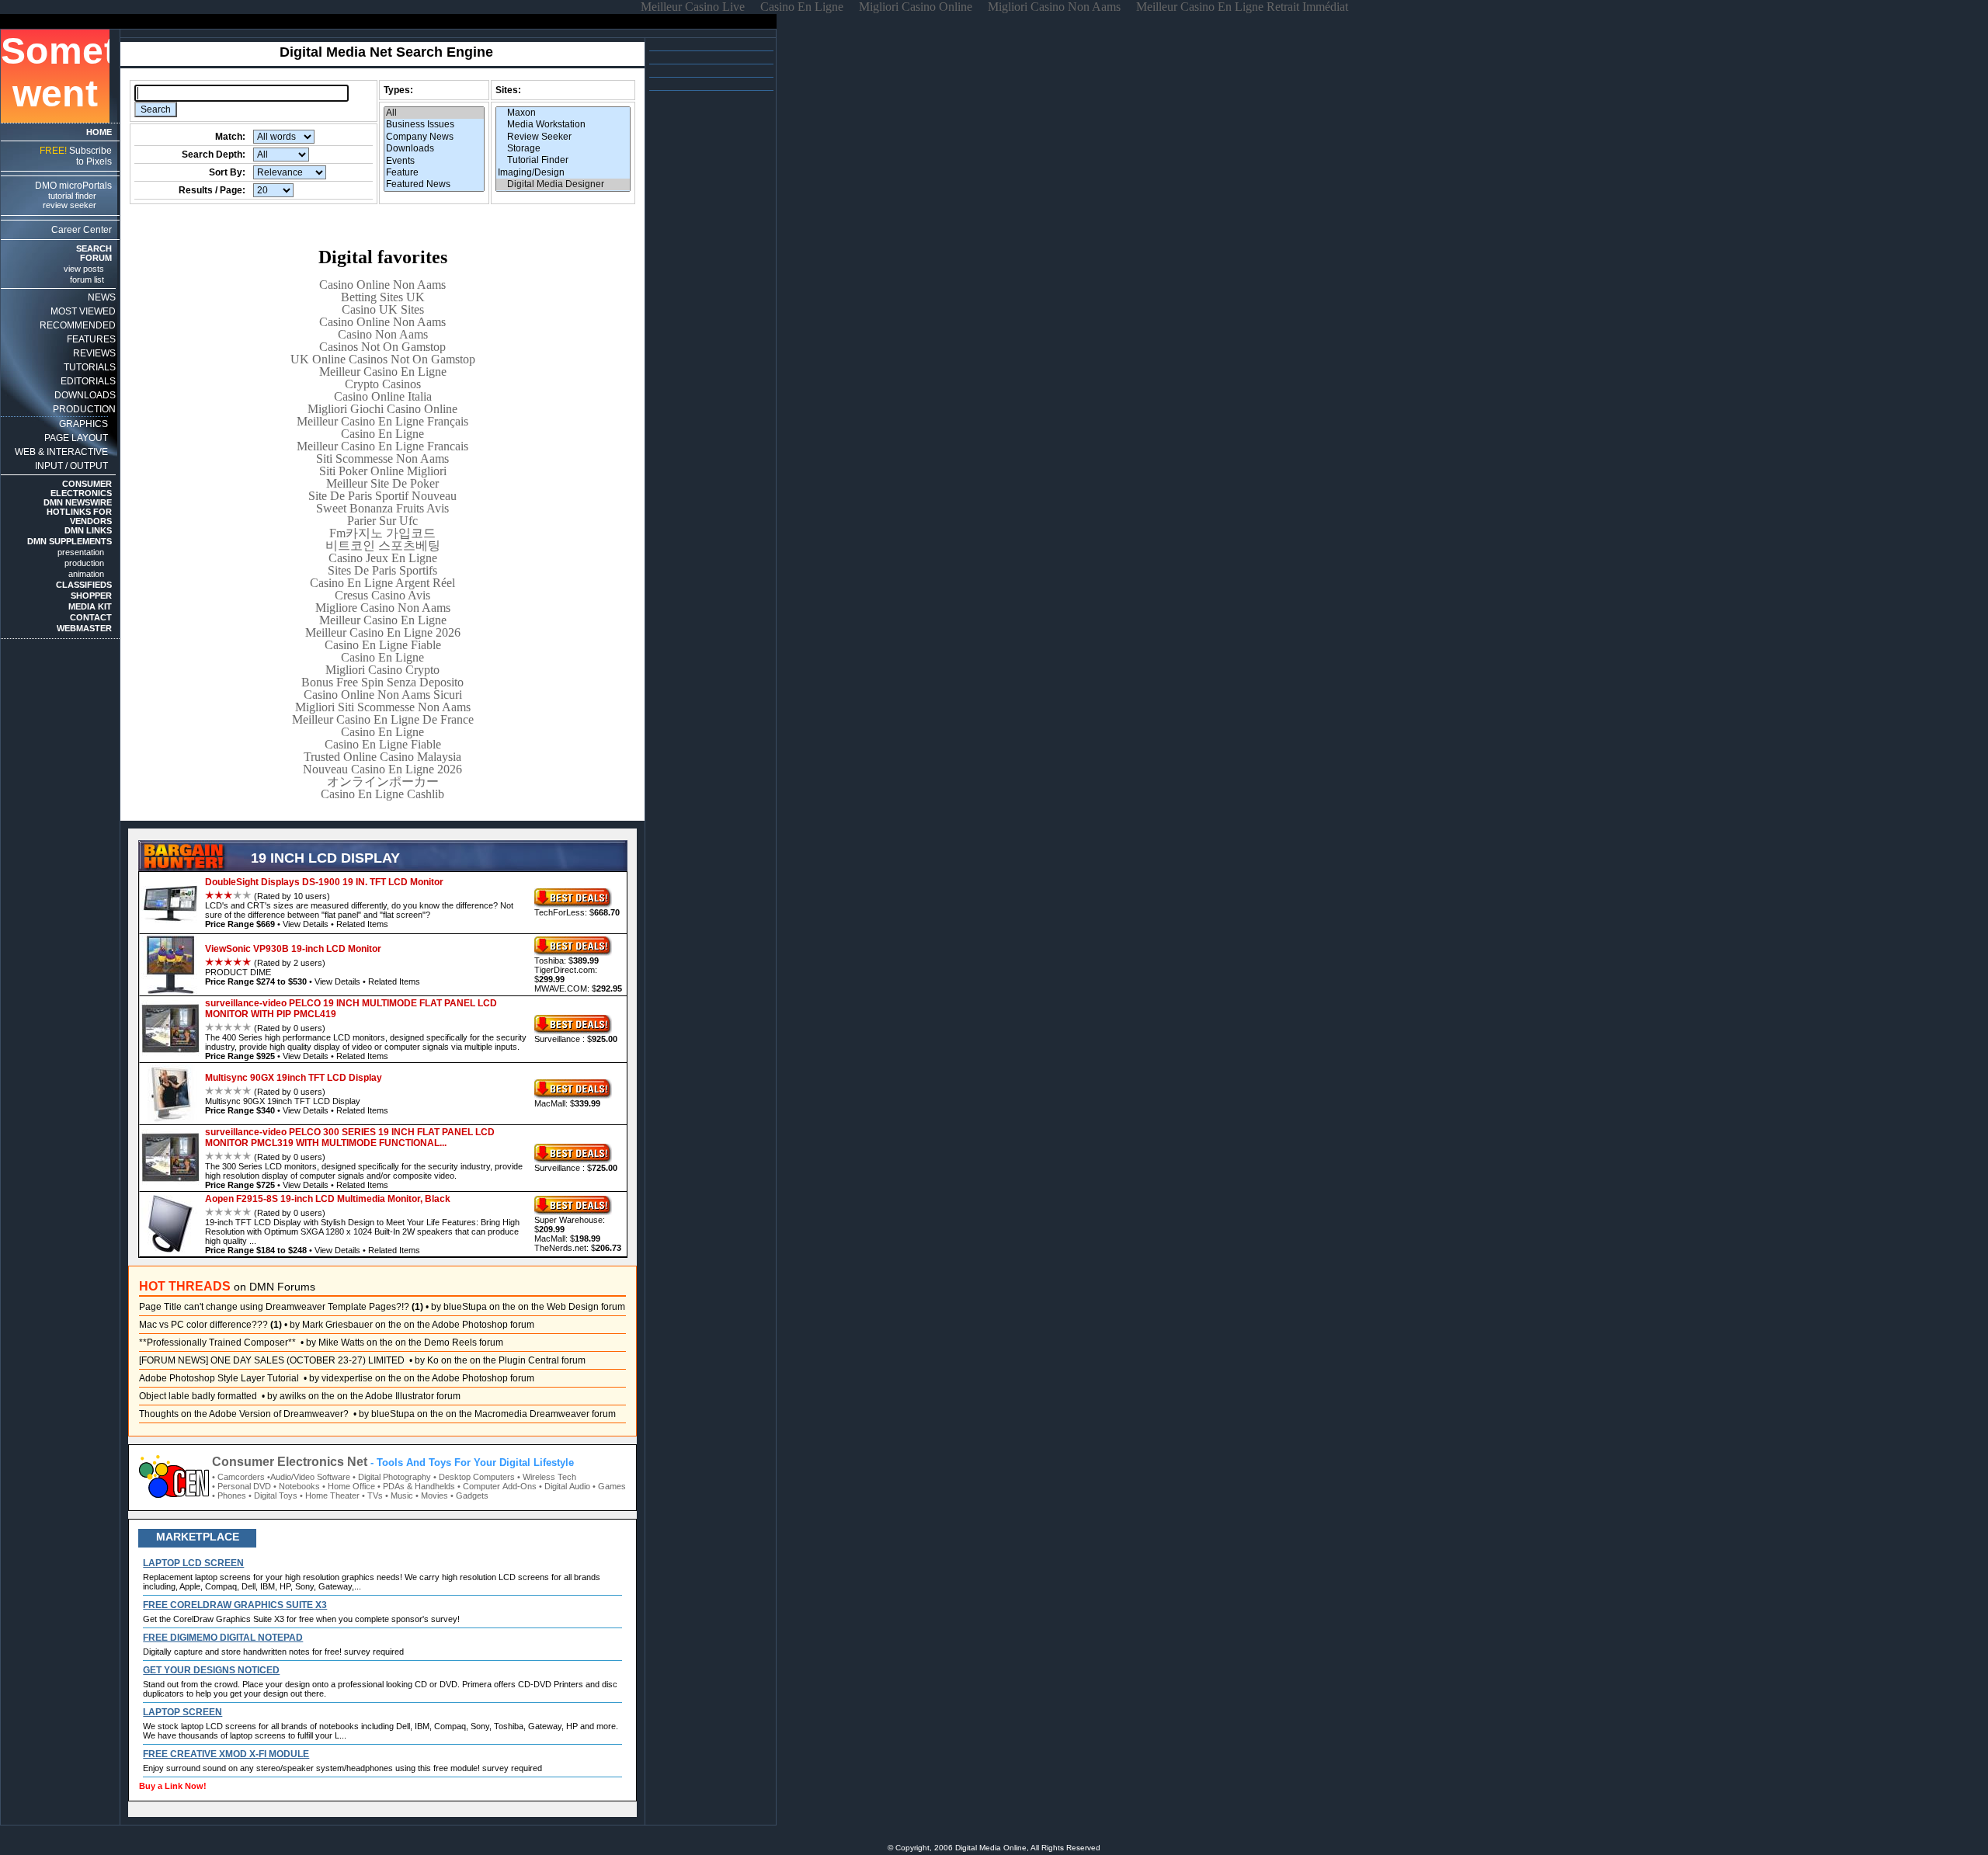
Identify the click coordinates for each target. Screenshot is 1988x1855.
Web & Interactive (61, 452)
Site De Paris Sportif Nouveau (382, 496)
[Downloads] (434, 149)
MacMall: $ (567, 1103)
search (94, 248)
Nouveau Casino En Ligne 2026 (382, 769)
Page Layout (76, 438)
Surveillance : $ (576, 1039)
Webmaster (84, 628)
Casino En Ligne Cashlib (382, 794)
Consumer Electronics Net (290, 1462)
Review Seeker (70, 205)
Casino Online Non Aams (382, 285)
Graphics (83, 424)
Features (91, 339)
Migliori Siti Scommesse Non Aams (383, 707)
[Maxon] (563, 113)
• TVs (372, 1495)
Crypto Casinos (383, 384)
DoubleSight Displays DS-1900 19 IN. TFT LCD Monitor (324, 882)
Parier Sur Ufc (382, 521)
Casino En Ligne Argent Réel (382, 583)
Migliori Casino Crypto (382, 670)
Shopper (91, 596)
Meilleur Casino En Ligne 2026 (383, 632)
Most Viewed (83, 311)
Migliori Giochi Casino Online (382, 409)
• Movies (432, 1495)
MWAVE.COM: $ (578, 988)
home (99, 132)
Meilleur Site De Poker (382, 483)
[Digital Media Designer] (563, 184)
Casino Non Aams (383, 334)
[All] (434, 113)
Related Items (362, 924)
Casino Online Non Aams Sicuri (383, 695)
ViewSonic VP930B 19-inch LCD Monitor (293, 949)
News (102, 297)
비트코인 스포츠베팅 (383, 545)
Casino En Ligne (382, 434)
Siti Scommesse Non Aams (382, 459)
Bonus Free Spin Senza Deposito (382, 682)
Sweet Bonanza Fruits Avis (382, 508)
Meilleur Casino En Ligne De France (383, 719)
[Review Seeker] (563, 137)
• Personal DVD (242, 1486)
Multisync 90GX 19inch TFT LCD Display (294, 1078)
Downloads (85, 395)
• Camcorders (238, 1477)
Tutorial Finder (72, 196)
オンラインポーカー (383, 782)
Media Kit (90, 606)
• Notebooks (297, 1486)
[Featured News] (434, 184)
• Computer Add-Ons (497, 1486)
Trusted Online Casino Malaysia (382, 757)
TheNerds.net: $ (578, 1248)
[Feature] (434, 173)
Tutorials (90, 367)
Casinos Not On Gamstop (382, 347)
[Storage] (563, 149)
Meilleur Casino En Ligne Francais (382, 446)
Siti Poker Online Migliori (383, 471)
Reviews (94, 353)
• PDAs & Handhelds (416, 1486)
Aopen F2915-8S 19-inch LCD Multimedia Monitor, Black (328, 1199)
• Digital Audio (565, 1486)
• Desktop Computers (474, 1477)
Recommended (78, 325)
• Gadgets (469, 1495)
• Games (609, 1486)
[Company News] (434, 137)
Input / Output (71, 466)
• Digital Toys (273, 1495)
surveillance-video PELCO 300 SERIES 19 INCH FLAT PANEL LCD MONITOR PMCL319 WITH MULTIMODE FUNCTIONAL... (350, 1138)
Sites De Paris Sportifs (382, 570)
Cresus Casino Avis (382, 595)
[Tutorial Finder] (563, 160)
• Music (399, 1495)
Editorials (88, 381)
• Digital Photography (392, 1477)
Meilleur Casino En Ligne (383, 372)
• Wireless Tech (547, 1477)
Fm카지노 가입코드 (382, 533)
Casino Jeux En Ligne (383, 558)
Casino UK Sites (383, 309)
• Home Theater (330, 1495)
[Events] (434, 161)
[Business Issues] (434, 125)
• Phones (229, 1495)
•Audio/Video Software (309, 1477)
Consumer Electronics (81, 488)
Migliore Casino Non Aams (383, 608)
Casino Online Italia (383, 396)
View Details (306, 924)
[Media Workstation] (563, 125)
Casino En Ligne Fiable (383, 645)
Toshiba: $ (567, 961)
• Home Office (349, 1486)
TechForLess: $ (577, 912)
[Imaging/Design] (563, 173)
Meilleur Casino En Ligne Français (382, 421)
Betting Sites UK (383, 297)
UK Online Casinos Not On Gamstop (383, 359)
